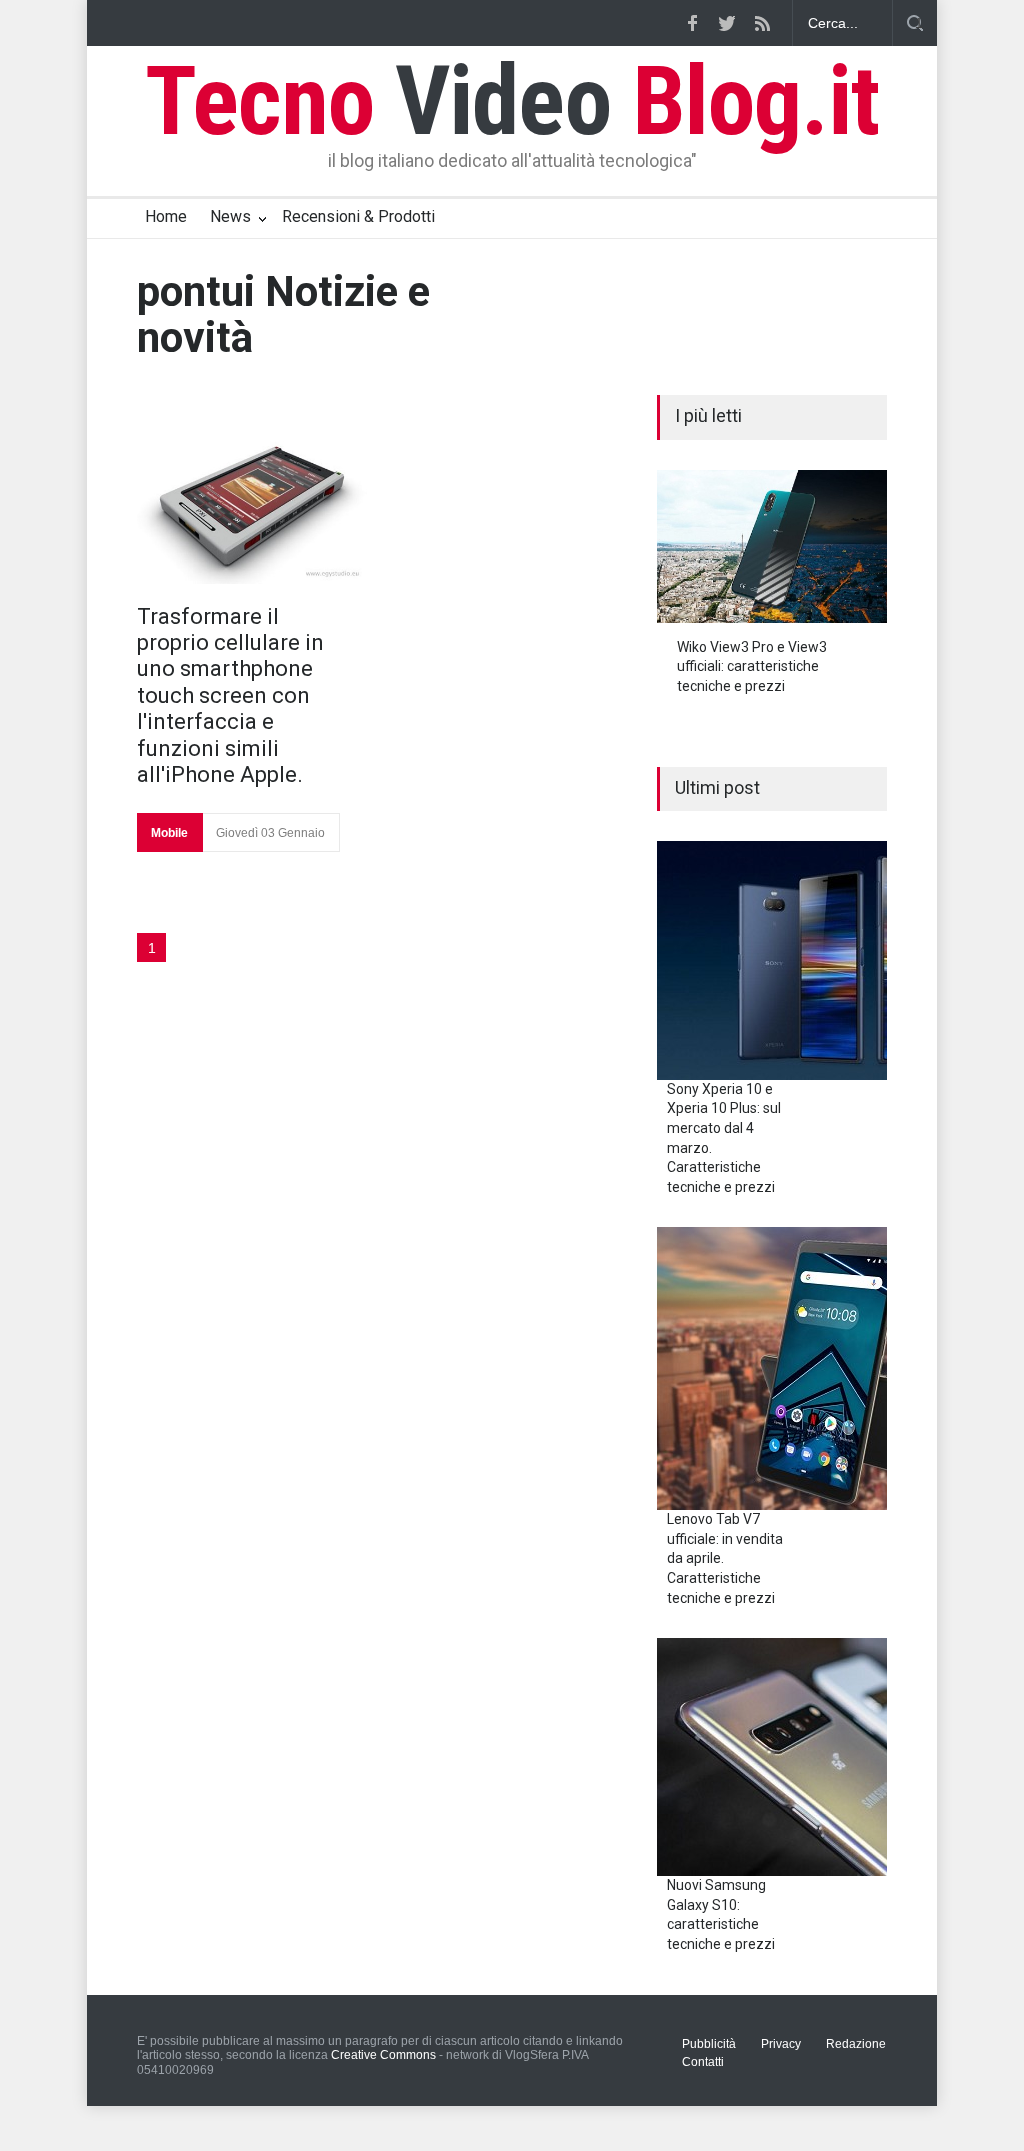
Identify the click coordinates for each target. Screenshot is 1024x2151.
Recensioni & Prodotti (358, 216)
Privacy (781, 2044)
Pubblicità (709, 2044)
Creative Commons (383, 2055)
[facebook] (692, 23)
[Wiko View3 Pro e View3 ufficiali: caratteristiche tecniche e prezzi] (772, 546)
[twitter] (727, 23)
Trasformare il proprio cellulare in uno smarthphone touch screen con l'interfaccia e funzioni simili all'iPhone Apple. (230, 695)
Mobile (169, 833)
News (230, 216)
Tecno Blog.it (512, 101)
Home (166, 216)
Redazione (856, 2044)
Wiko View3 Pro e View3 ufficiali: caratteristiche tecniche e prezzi (752, 666)
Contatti (703, 2062)
